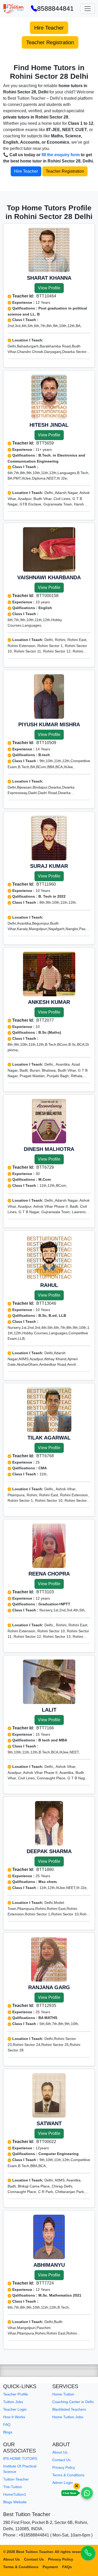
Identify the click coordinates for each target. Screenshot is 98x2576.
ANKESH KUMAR (49, 1002)
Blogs (8, 2432)
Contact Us (61, 2460)
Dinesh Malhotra (49, 1149)
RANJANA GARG (49, 1987)
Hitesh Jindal (49, 425)
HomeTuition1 (15, 2494)
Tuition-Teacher (16, 2479)
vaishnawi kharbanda (49, 577)
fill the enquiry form (61, 155)
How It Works (14, 2417)
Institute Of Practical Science (20, 2469)
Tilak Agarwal (49, 1438)
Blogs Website (15, 2502)
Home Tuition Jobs (68, 2417)
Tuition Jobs (13, 2402)
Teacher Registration (50, 42)
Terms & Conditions (68, 2475)
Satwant (49, 2123)
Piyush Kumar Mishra (49, 724)
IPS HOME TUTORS (20, 2459)
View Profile (49, 288)
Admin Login (63, 2483)
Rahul (49, 1285)
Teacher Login (15, 2409)
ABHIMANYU (49, 2265)
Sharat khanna (49, 278)
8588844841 (55, 8)
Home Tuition (63, 2394)
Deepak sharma (49, 1851)
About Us (60, 2452)
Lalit (49, 1710)
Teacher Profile (16, 2394)
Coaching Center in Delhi (73, 2402)
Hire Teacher (49, 28)
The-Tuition (13, 2487)
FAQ (7, 2425)
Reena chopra (49, 1574)
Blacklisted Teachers (69, 2409)
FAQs (67, 2567)
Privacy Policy (64, 2467)
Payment (50, 2567)
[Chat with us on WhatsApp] (87, 2493)
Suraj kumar (49, 866)
